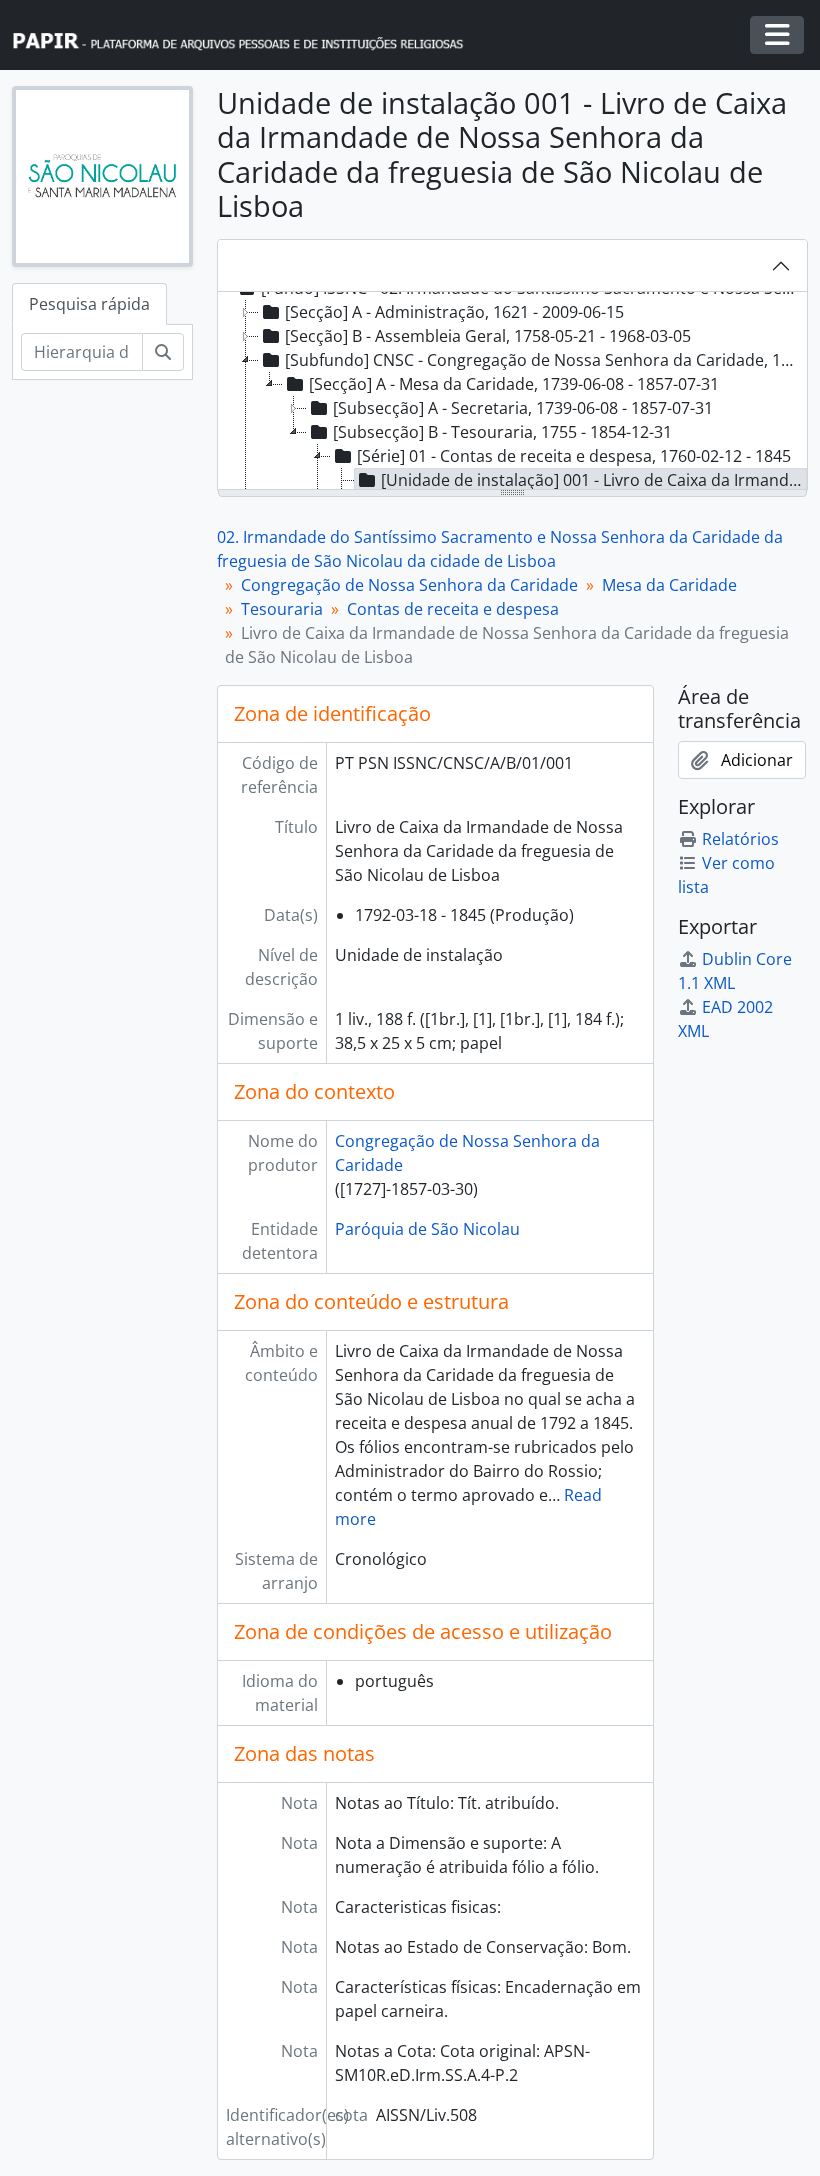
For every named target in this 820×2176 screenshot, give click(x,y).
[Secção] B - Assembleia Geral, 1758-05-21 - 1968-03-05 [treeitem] (488, 336)
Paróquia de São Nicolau (427, 1229)
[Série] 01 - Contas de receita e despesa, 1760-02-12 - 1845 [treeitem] (574, 456)
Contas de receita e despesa (453, 609)
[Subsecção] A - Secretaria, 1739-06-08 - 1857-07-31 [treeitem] (523, 408)
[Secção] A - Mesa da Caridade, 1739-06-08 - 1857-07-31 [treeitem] (514, 384)
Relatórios (740, 839)
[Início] (247, 35)
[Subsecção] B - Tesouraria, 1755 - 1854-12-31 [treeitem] (502, 432)
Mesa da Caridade (669, 585)
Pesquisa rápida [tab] (89, 304)
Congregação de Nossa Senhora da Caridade (409, 585)
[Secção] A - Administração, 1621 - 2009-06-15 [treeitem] (454, 312)
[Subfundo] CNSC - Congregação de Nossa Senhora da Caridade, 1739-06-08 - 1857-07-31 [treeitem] (544, 360)
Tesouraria (282, 609)
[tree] (512, 392)
